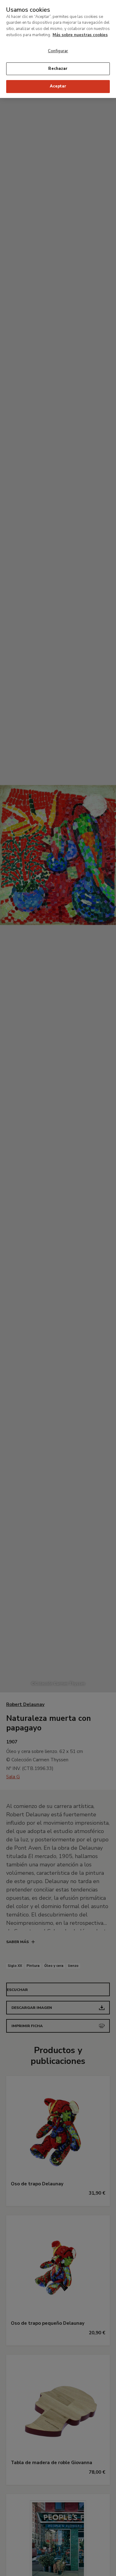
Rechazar (58, 69)
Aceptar (58, 86)
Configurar (58, 51)
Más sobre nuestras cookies (80, 35)
